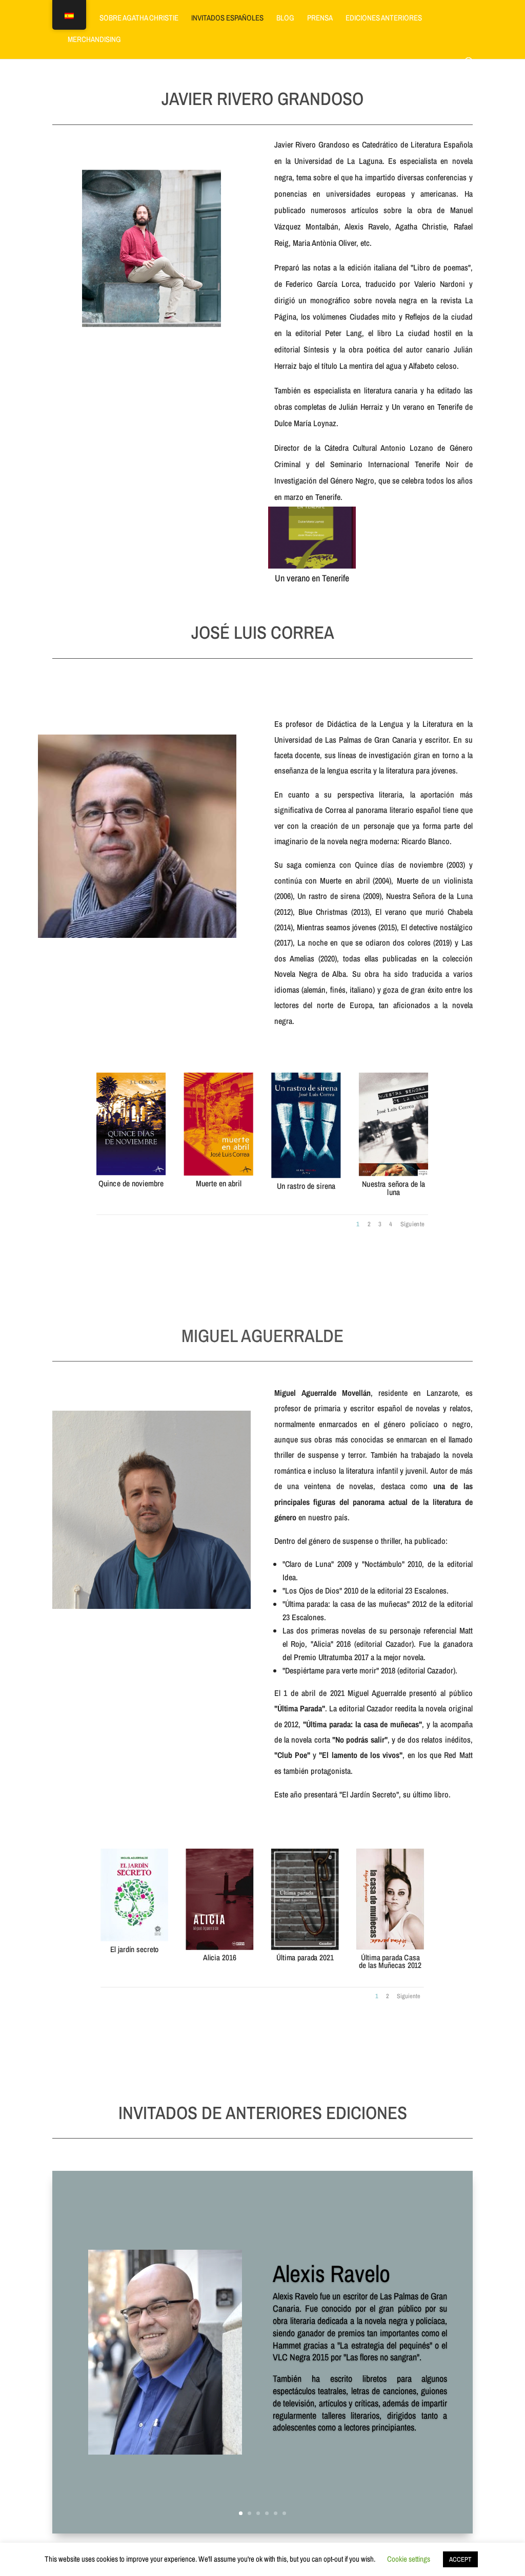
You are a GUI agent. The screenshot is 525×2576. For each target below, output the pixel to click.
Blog (285, 19)
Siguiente (412, 1223)
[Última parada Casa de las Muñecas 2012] (391, 1947)
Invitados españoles (227, 19)
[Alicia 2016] (220, 1947)
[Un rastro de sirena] (306, 1176)
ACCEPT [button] (460, 2559)
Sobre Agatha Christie (139, 19)
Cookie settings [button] (409, 2559)
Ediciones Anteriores (384, 19)
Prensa (320, 19)
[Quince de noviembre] (131, 1173)
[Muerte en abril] (219, 1174)
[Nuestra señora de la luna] (393, 1174)
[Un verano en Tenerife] (312, 566)
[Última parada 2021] (305, 1948)
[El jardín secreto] (135, 1939)
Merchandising (94, 40)
